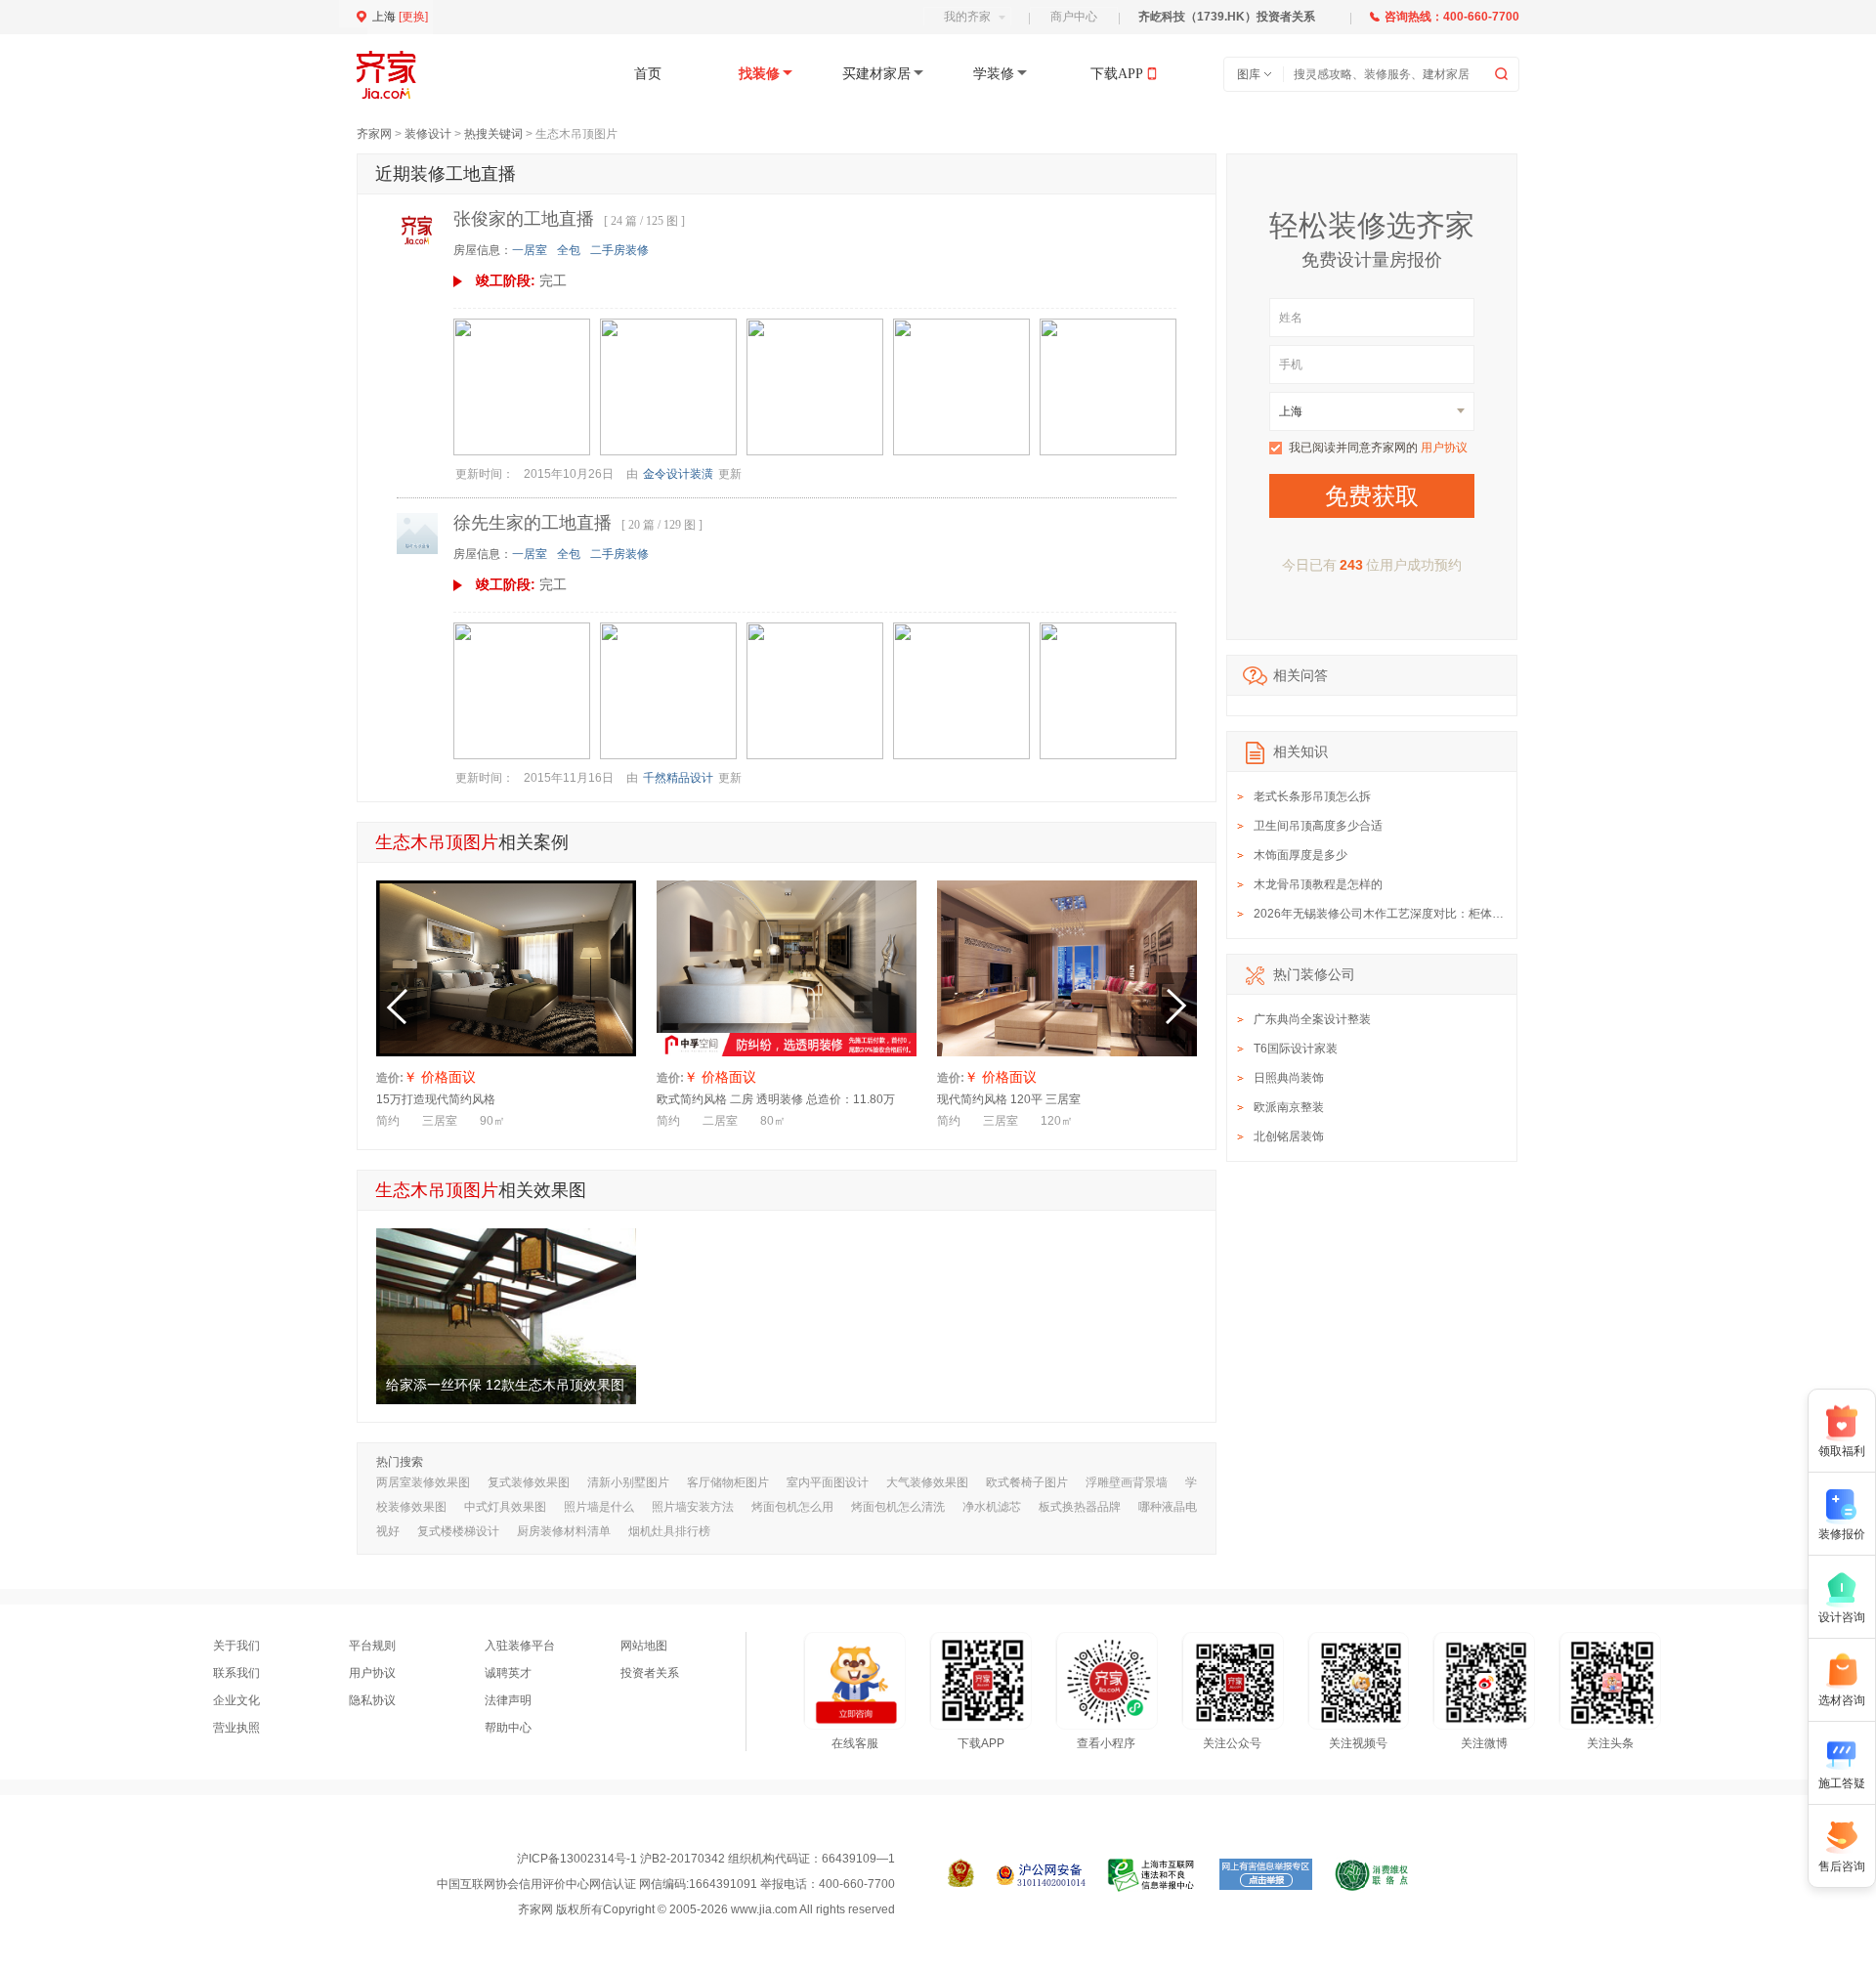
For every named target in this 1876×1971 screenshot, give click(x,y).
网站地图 (644, 1646)
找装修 (759, 74)
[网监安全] (1041, 1875)
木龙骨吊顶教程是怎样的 (1318, 884)
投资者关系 (650, 1673)
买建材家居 (876, 74)
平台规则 (372, 1646)
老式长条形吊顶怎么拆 (1312, 796)
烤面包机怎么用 (792, 1507)
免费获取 (1372, 496)
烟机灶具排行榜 (669, 1531)
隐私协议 (372, 1700)
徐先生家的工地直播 (533, 523)
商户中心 (1074, 17)
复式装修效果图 (529, 1482)
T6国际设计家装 (1296, 1049)
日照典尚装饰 (1289, 1078)
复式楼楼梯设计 (458, 1531)
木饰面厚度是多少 (1300, 855)
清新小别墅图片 (628, 1482)
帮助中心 (508, 1728)
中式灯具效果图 (505, 1507)
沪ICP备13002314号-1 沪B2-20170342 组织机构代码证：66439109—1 (706, 1859)
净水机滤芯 (992, 1507)
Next (1176, 1007)
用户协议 (1444, 448)
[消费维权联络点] (1371, 1875)
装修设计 (428, 134)
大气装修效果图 (927, 1482)
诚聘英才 (508, 1673)
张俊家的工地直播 (524, 219)
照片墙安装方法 (693, 1507)
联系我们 (236, 1673)
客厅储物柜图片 (728, 1482)
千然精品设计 (678, 778)
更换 (413, 17)
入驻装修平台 (520, 1646)
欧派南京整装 (1289, 1107)
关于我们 (236, 1646)
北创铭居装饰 (1289, 1136)
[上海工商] (961, 1875)
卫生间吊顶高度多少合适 (1318, 826)
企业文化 (236, 1700)
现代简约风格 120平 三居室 (1009, 1099)
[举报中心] (1152, 1875)
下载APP (1117, 74)
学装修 (994, 74)
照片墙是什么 (599, 1507)
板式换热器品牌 (1080, 1507)
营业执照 (236, 1728)
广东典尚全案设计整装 (1312, 1019)
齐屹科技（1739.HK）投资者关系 (1227, 17)
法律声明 (508, 1700)
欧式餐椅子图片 (1027, 1482)
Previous (397, 1007)
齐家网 (374, 134)
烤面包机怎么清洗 (898, 1507)
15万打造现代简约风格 (436, 1099)
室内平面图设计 (828, 1482)
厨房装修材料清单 (564, 1531)
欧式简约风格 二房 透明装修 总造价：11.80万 (776, 1099)
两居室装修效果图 (423, 1482)
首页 (648, 74)
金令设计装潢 (678, 474)
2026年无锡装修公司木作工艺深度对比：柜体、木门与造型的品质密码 (1437, 914)
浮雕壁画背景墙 (1127, 1482)
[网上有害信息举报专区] (1266, 1875)
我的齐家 (967, 17)
